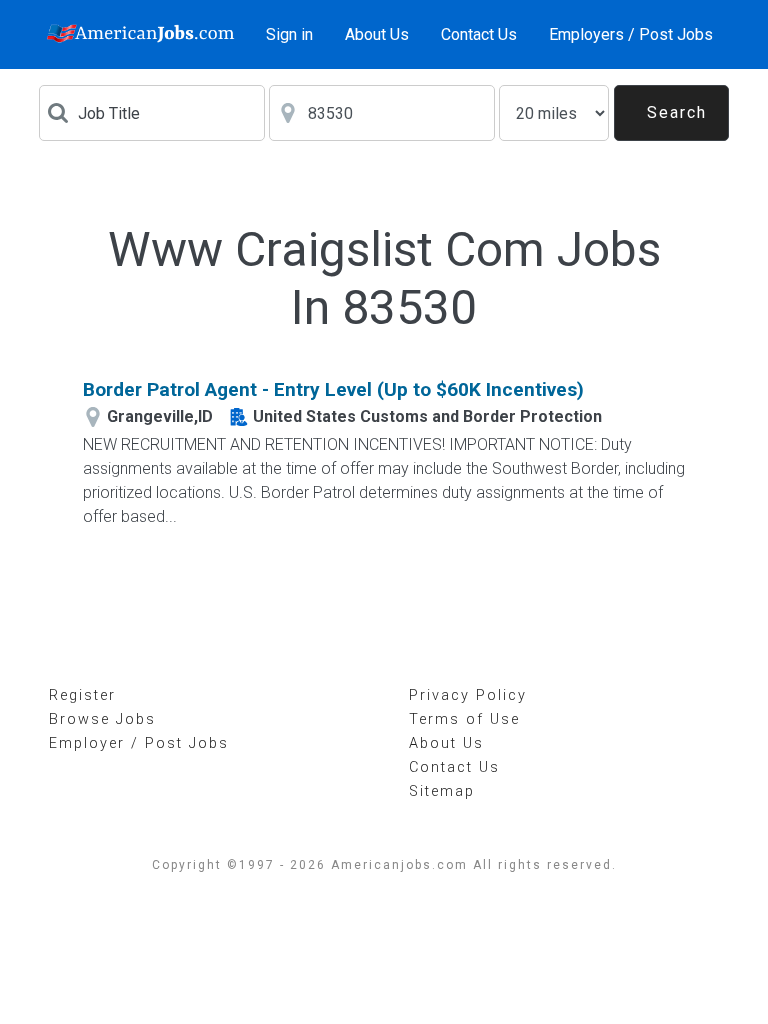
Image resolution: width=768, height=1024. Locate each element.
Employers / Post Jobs (631, 34)
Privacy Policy (468, 695)
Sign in (289, 34)
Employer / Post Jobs (139, 743)
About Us (377, 34)
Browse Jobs (102, 719)
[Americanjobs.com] (144, 34)
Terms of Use (464, 719)
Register (82, 695)
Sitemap (442, 791)
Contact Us (479, 34)
